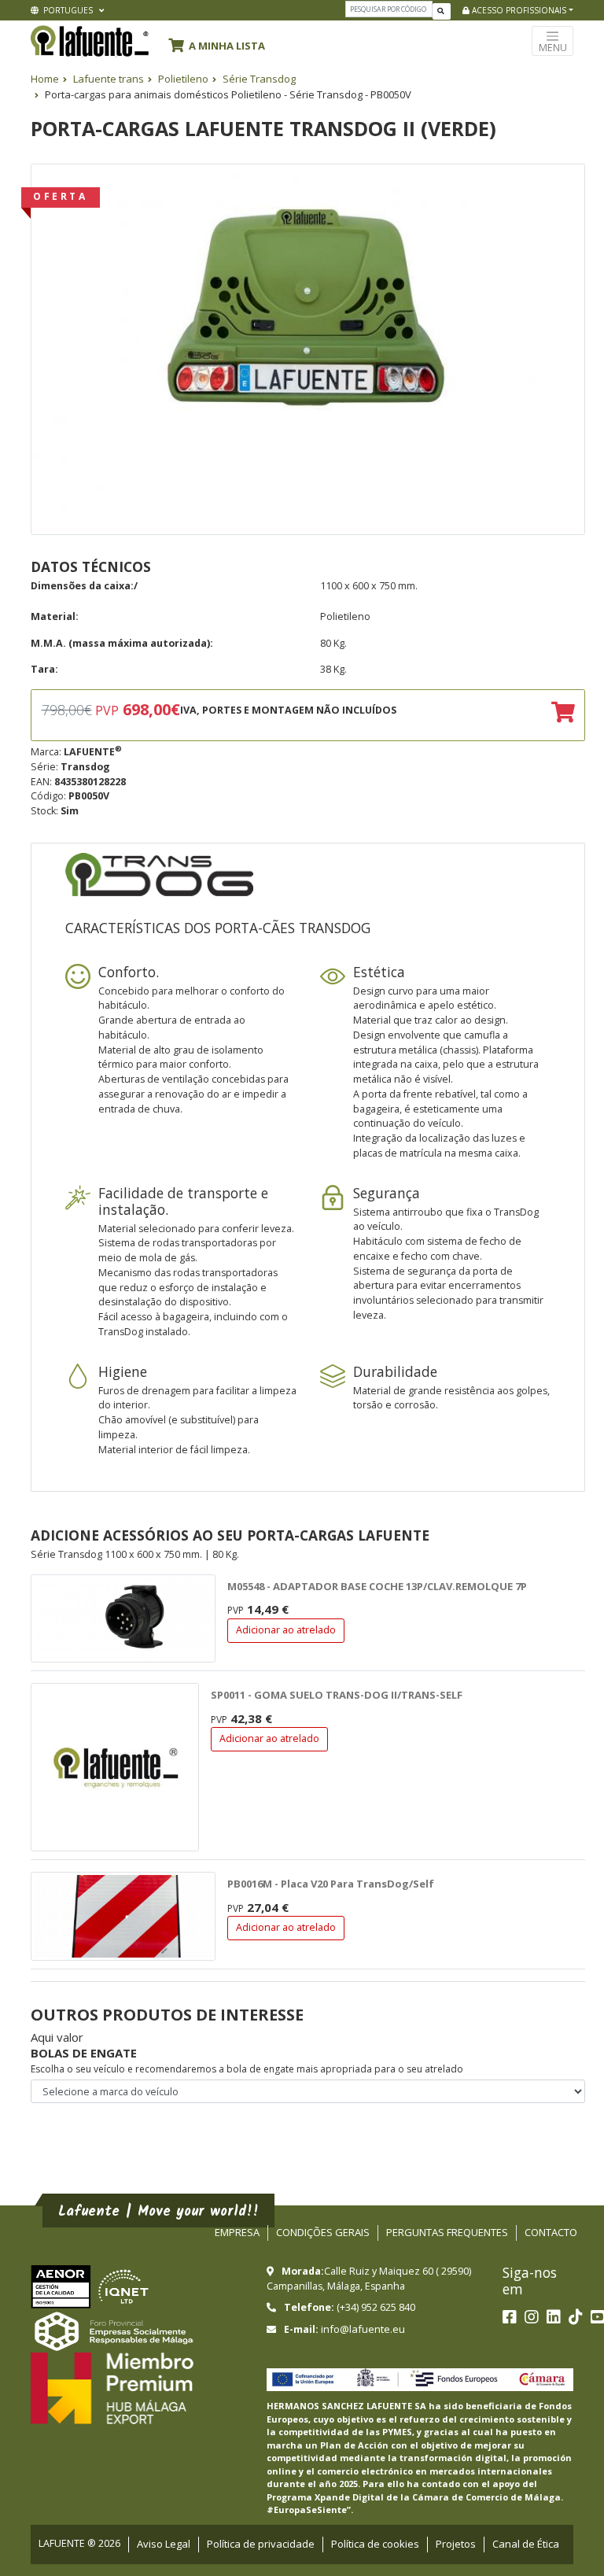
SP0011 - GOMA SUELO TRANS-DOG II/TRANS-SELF (337, 1695)
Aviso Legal (164, 2544)
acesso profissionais (518, 10)
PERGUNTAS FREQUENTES (447, 2232)
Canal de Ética (526, 2544)
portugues (67, 10)
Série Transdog (259, 79)
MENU (553, 48)
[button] (221, 43)
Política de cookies (375, 2544)
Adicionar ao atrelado (286, 1630)
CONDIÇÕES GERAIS (323, 2232)
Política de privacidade (261, 2544)
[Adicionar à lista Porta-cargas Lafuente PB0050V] (563, 714)
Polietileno (183, 79)
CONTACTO (551, 2232)
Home (45, 79)
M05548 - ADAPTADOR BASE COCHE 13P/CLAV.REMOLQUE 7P (377, 1586)
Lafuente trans (109, 79)
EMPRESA (237, 2232)
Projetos (456, 2544)
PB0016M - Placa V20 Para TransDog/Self (331, 1884)
